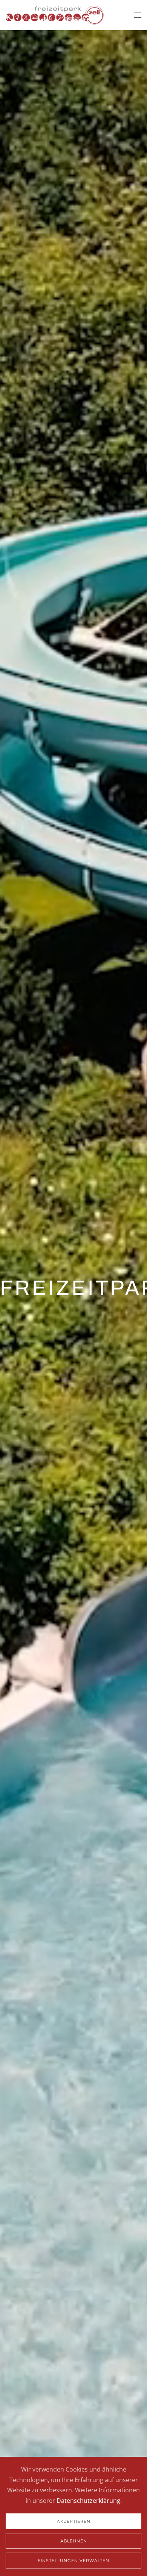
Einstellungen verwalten (73, 2561)
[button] (138, 15)
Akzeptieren (74, 2521)
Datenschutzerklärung (88, 2501)
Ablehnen (74, 2541)
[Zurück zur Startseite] (55, 15)
